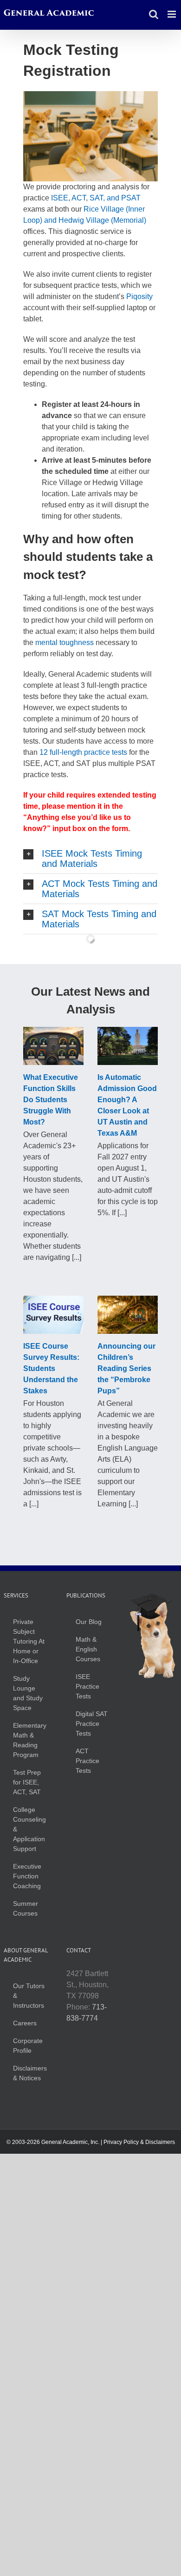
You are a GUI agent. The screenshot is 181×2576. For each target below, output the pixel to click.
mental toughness (65, 642)
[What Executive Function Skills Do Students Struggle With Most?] (53, 1046)
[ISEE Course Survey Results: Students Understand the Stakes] (53, 1315)
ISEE (60, 198)
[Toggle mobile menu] (172, 14)
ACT (79, 198)
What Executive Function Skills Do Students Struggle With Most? (51, 1100)
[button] (90, 859)
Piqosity (139, 296)
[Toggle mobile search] (154, 14)
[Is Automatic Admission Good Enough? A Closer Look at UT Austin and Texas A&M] (128, 1046)
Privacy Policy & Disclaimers (139, 2142)
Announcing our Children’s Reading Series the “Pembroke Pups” (126, 1368)
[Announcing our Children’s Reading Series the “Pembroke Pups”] (128, 1315)
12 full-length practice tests (82, 752)
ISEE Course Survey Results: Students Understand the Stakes (51, 1368)
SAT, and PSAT (115, 198)
